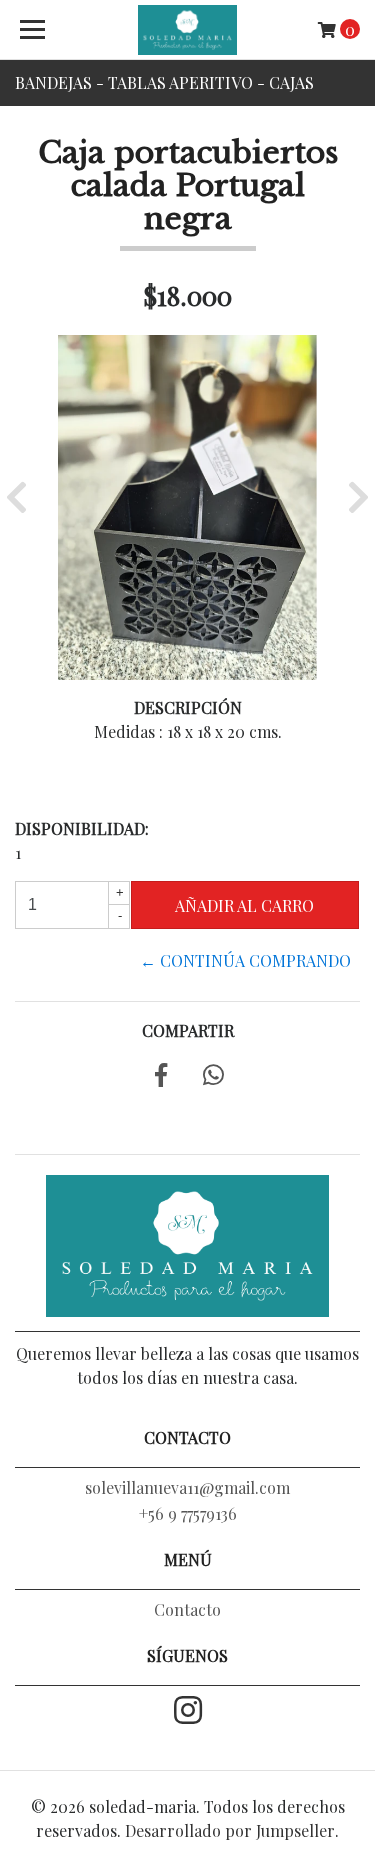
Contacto (187, 1609)
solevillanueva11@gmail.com (187, 1487)
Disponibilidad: (82, 828)
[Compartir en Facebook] (161, 1077)
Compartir (188, 1030)
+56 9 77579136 (188, 1513)
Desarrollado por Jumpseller (230, 1830)
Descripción (188, 707)
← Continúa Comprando (245, 960)
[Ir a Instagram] (188, 1712)
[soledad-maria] (188, 30)
